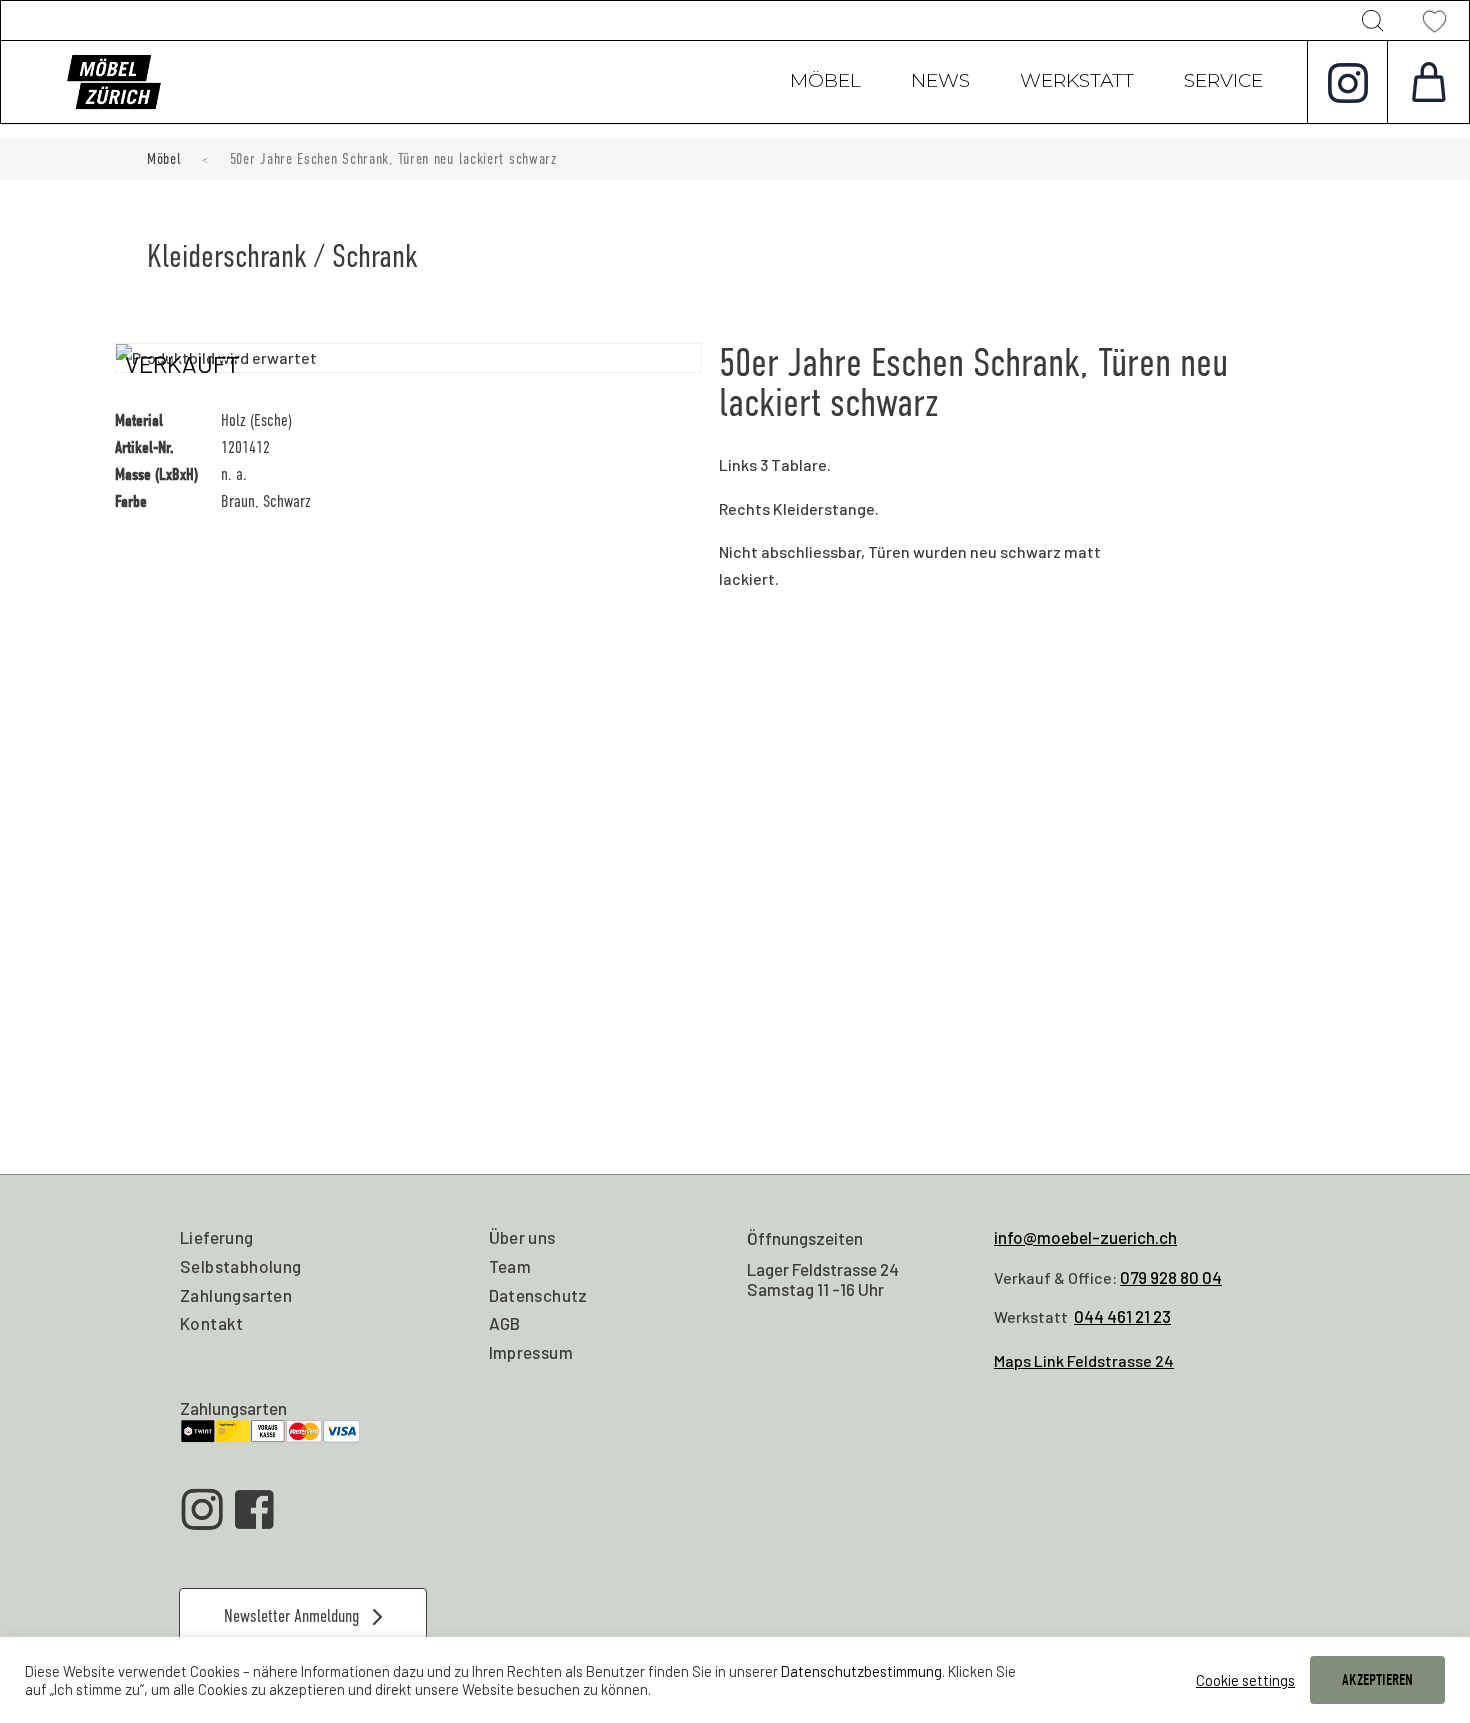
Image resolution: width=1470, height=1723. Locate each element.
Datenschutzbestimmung (861, 1671)
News (940, 83)
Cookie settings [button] (1245, 1680)
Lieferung (217, 1237)
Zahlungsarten (236, 1295)
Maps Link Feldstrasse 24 (1084, 1360)
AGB (505, 1323)
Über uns (522, 1237)
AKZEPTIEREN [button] (1377, 1680)
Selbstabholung (241, 1266)
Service (1223, 83)
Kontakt (212, 1323)
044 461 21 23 (1122, 1316)
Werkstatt (1077, 83)
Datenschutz (538, 1295)
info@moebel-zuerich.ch (1085, 1237)
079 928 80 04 (1171, 1277)
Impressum (531, 1352)
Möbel (825, 83)
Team (510, 1266)
